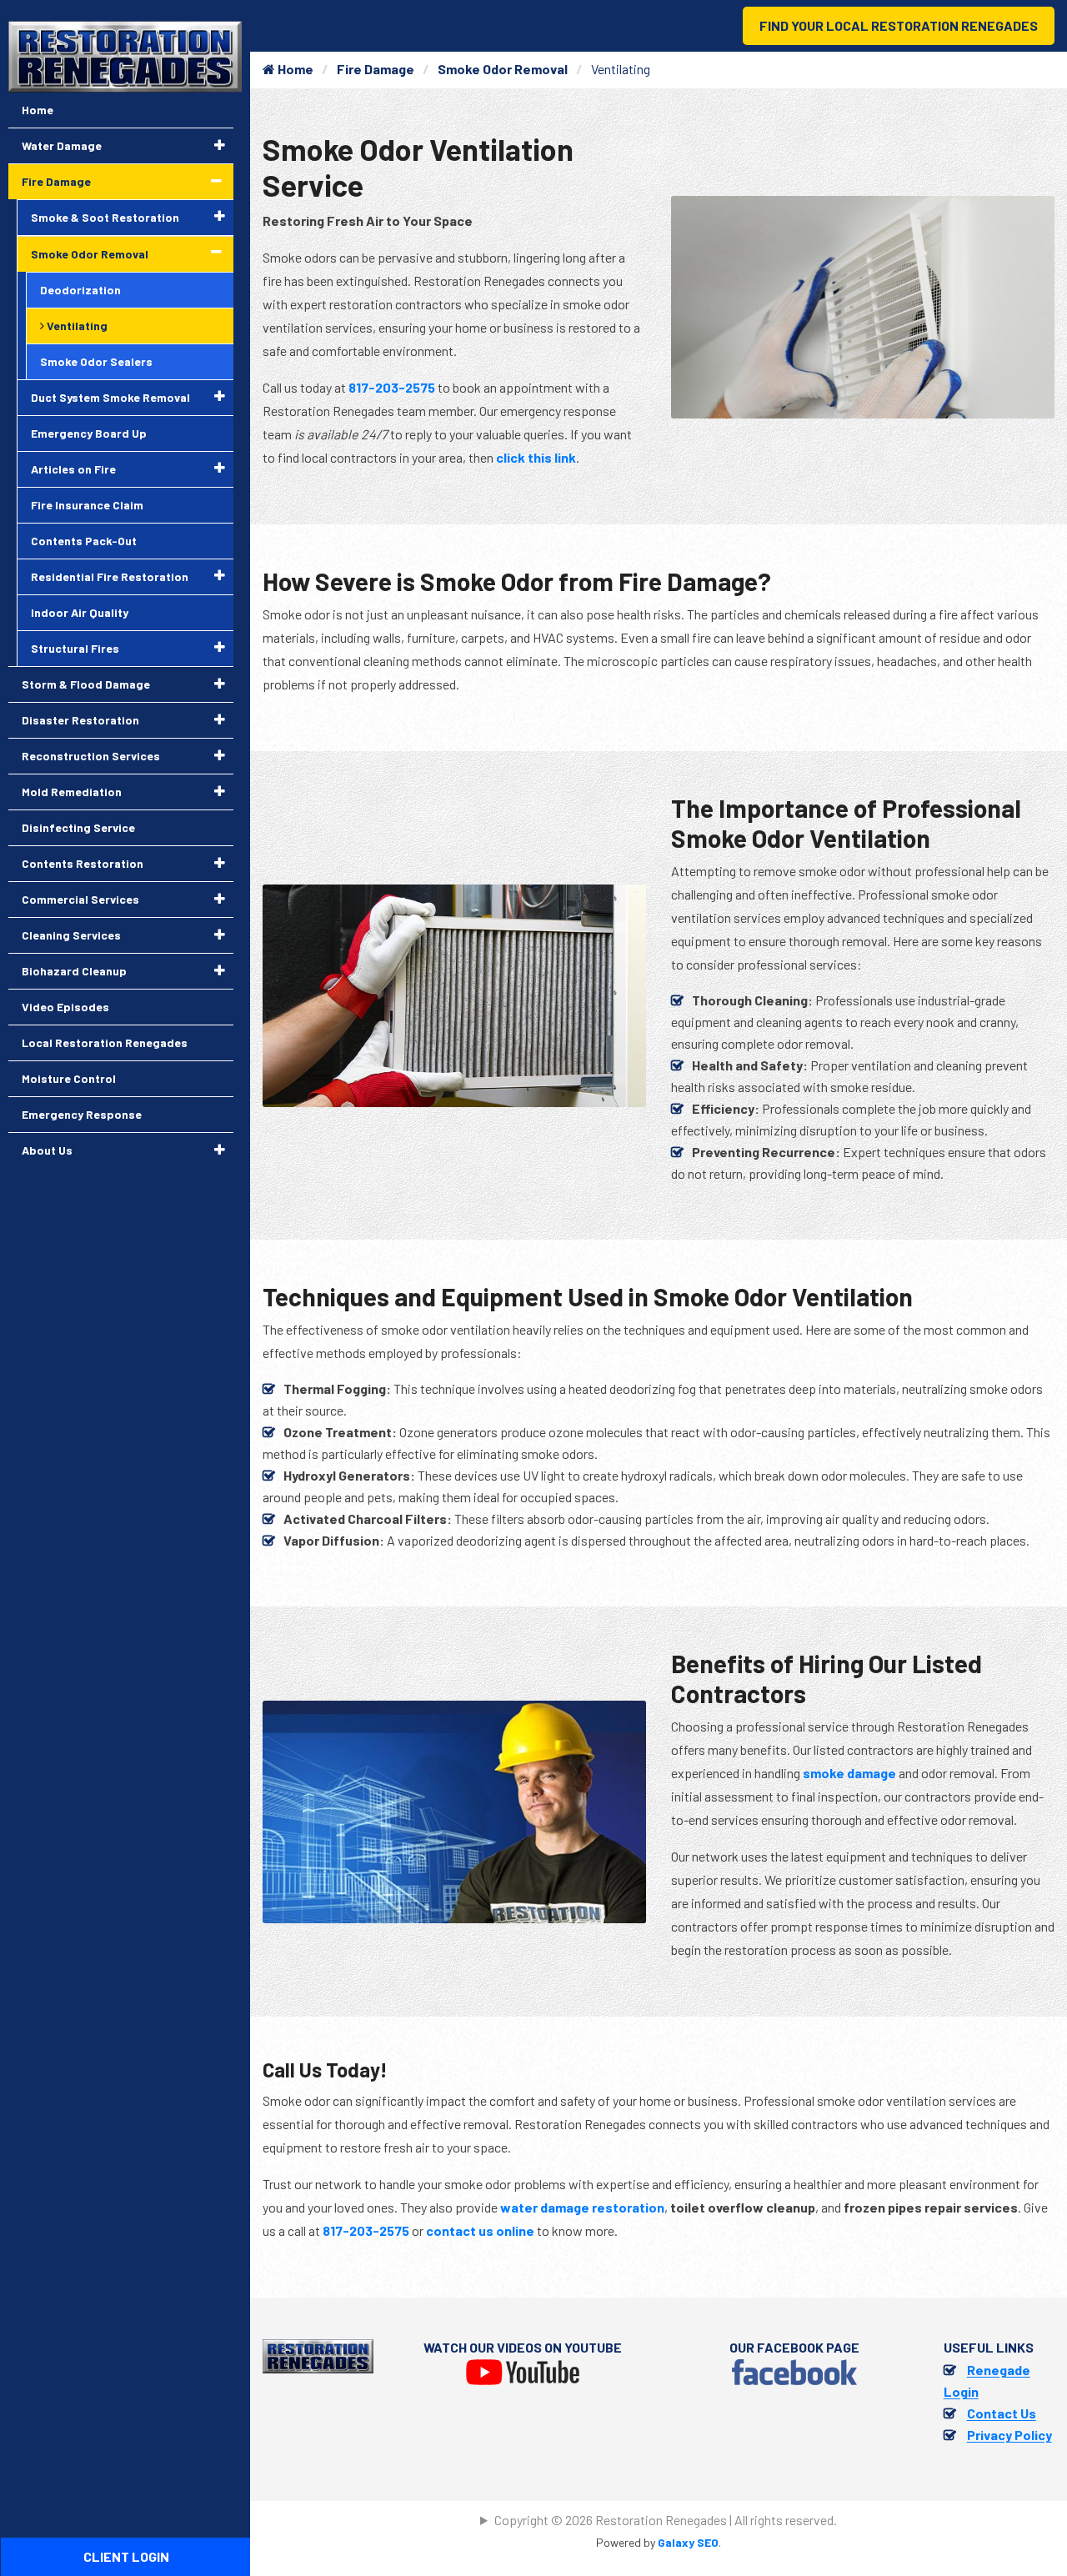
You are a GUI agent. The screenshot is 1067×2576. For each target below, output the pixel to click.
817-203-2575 (392, 387)
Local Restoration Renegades (105, 1042)
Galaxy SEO (688, 2542)
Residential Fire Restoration (110, 576)
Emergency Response (82, 1114)
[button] (220, 145)
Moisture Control (69, 1078)
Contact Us (1002, 2413)
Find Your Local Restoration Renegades (899, 25)
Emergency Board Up (89, 433)
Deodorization (80, 290)
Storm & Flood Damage (86, 684)
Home (294, 69)
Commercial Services (80, 899)
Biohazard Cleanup (74, 971)
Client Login (126, 2556)
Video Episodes (65, 1007)
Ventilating (76, 326)
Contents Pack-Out (84, 541)
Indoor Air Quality (80, 612)
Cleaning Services (71, 935)
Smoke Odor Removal (503, 69)
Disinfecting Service (78, 827)
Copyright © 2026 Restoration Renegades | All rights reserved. (666, 2520)
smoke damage (849, 1773)
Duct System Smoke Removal (110, 397)
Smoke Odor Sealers (96, 361)
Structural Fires (75, 648)
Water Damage (62, 145)
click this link (536, 457)
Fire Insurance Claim (87, 505)
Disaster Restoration (80, 720)
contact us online (480, 2230)
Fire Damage (376, 69)
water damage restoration (582, 2207)
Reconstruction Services (91, 756)
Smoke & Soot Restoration (105, 217)
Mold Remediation (72, 792)
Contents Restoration (83, 863)
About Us (47, 1150)
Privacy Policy (1009, 2435)
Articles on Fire (73, 469)
